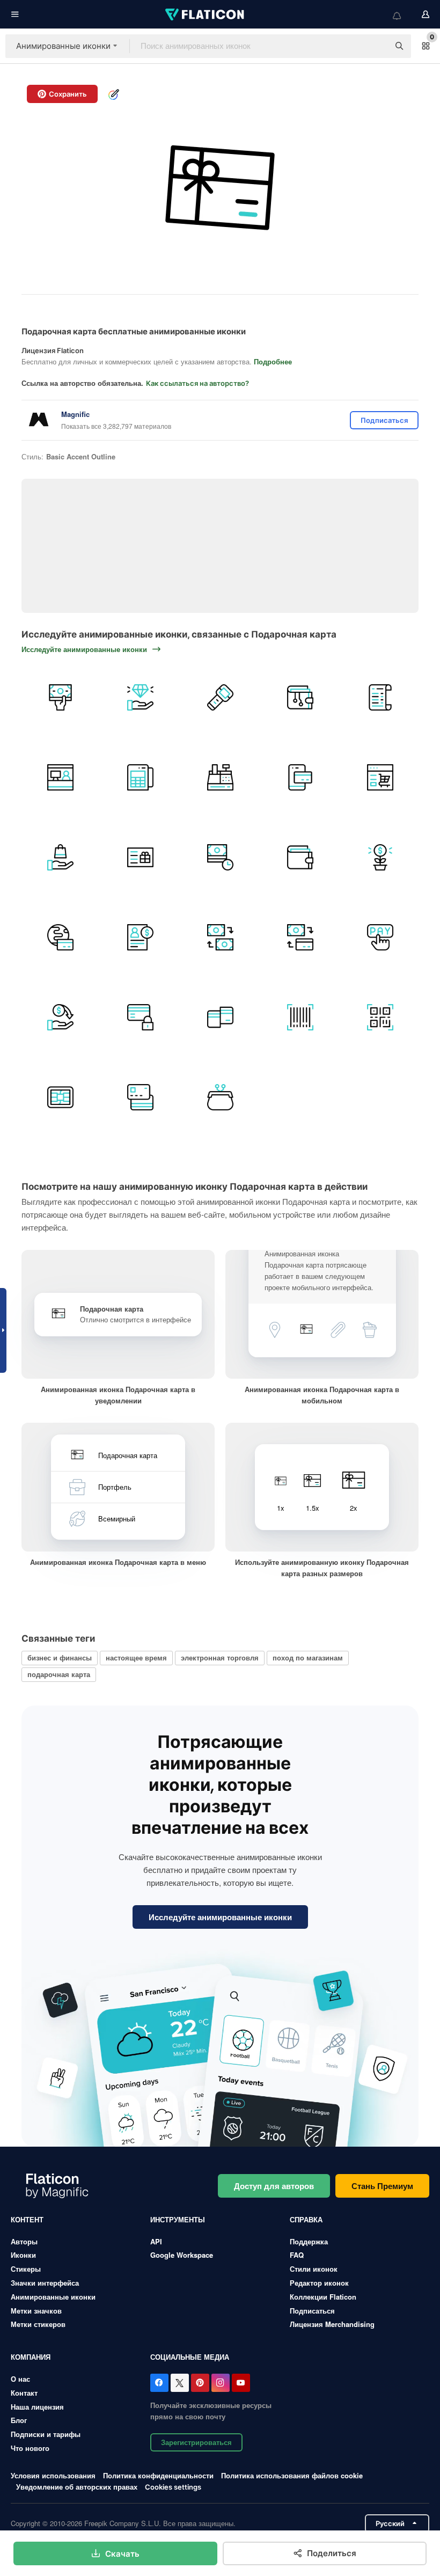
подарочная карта (59, 1674)
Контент (27, 2219)
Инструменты (178, 2219)
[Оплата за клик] (380, 937)
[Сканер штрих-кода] (220, 697)
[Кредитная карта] (140, 1017)
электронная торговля (220, 1657)
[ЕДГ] (140, 777)
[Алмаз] (140, 697)
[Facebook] (159, 2383)
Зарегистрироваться (196, 2442)
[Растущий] (380, 857)
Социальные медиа (190, 2357)
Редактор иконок (319, 2283)
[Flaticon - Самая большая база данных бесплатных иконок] (206, 14)
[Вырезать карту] (220, 1017)
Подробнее (273, 361)
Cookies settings (173, 2487)
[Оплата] (220, 857)
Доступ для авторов (274, 2186)
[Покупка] (60, 857)
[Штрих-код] (300, 1017)
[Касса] (60, 777)
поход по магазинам (308, 1657)
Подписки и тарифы (46, 2434)
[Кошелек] (220, 1097)
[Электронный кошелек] (300, 697)
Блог (19, 2420)
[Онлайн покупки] (380, 777)
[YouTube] (241, 2383)
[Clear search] (376, 46)
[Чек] (380, 697)
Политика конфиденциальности (158, 2475)
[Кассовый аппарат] (220, 777)
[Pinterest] (200, 2383)
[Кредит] (140, 937)
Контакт (24, 2393)
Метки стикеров (38, 2324)
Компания (31, 2357)
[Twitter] (180, 2383)
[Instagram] (221, 2383)
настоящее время (136, 1657)
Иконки (23, 2255)
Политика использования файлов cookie (292, 2475)
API (156, 2241)
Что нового (30, 2448)
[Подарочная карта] (140, 857)
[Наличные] (60, 697)
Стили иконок (314, 2269)
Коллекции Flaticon (323, 2297)
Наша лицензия (37, 2407)
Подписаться (312, 2311)
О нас (20, 2379)
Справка (306, 2219)
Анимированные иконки (53, 2297)
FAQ (297, 2255)
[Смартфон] (300, 777)
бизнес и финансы (60, 1657)
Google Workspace (182, 2255)
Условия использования (53, 2475)
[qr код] (380, 1017)
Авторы (24, 2241)
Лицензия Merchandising (332, 2324)
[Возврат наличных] (60, 1017)
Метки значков (36, 2311)
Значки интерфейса (45, 2283)
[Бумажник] (300, 857)
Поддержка (309, 2241)
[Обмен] (220, 937)
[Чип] (60, 1097)
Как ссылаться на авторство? (197, 383)
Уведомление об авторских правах (77, 2487)
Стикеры (26, 2269)
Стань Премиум (382, 2186)
